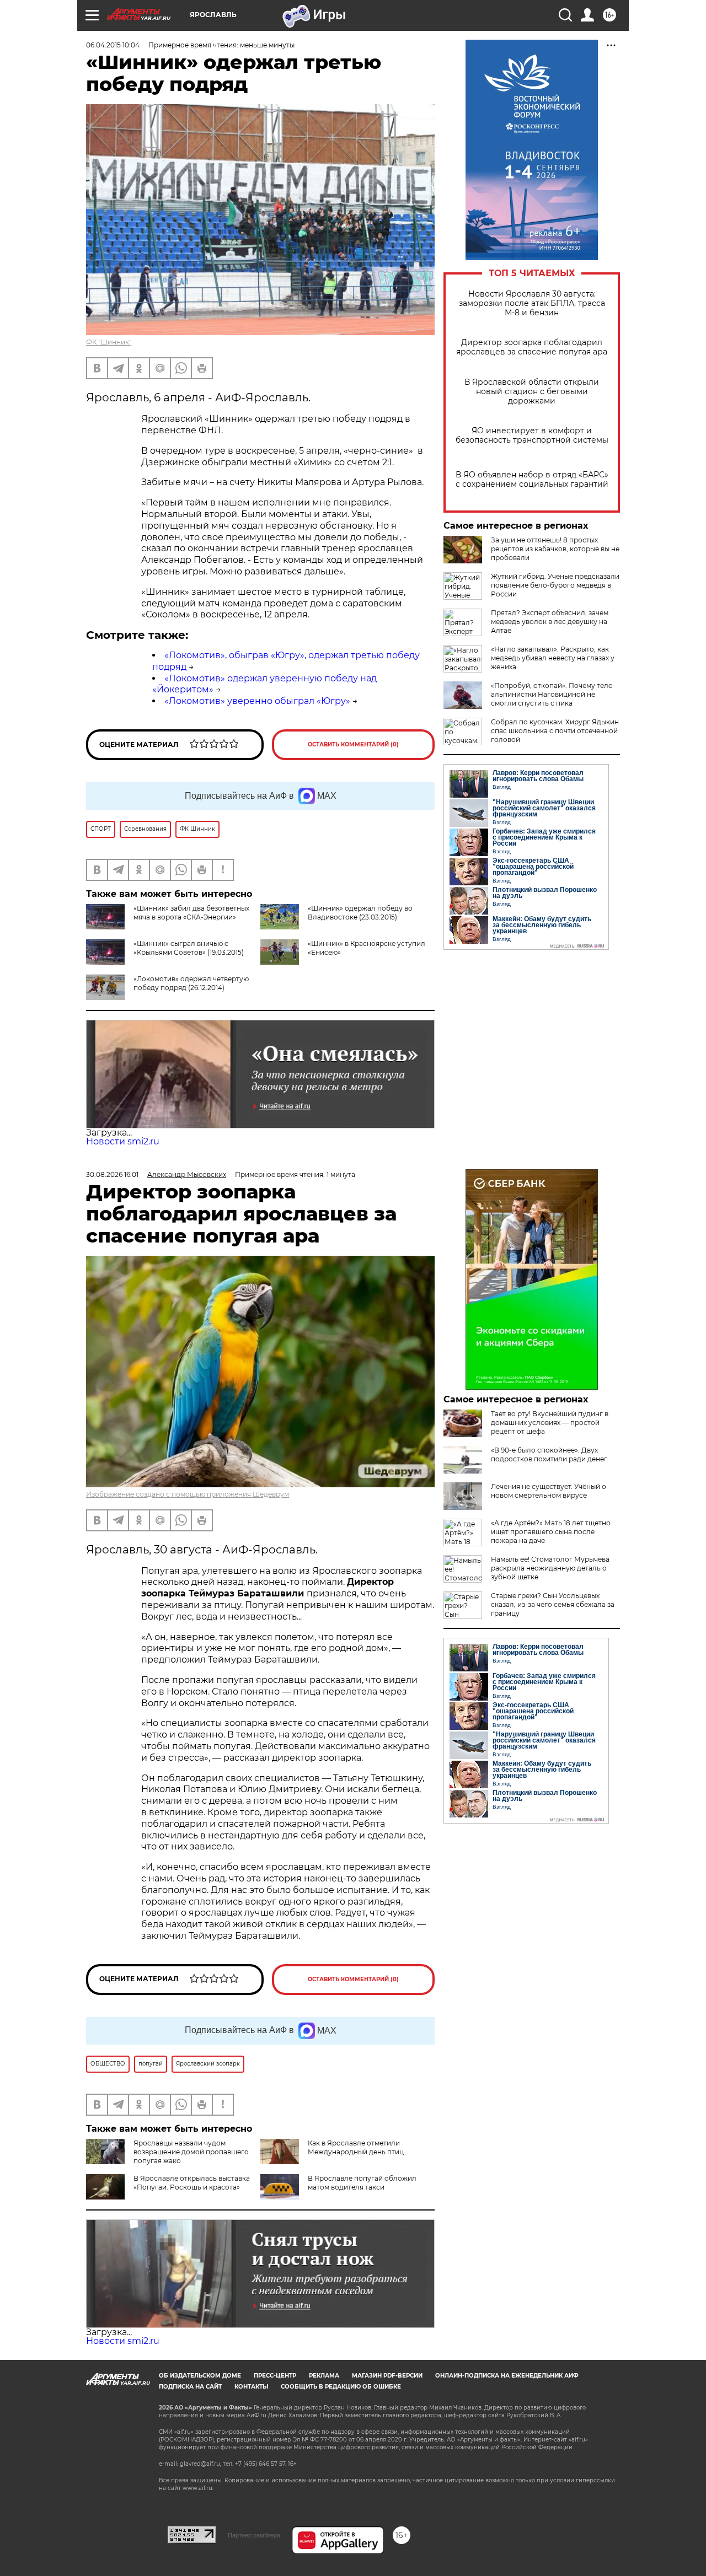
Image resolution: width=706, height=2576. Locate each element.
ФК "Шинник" (109, 342)
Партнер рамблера (254, 2535)
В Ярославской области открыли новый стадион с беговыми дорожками (532, 392)
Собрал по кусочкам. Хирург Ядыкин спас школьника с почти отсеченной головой (555, 731)
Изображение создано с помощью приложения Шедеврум (188, 1494)
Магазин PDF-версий (387, 2376)
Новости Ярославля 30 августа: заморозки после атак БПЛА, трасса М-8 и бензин (532, 303)
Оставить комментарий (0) (353, 744)
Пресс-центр (275, 2376)
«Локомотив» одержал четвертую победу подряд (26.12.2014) (191, 983)
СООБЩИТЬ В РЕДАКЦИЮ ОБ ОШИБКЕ (341, 2387)
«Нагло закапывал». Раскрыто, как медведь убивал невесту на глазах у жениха (553, 658)
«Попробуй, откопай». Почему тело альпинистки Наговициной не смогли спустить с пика (552, 694)
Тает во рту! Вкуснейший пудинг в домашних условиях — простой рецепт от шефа (550, 1423)
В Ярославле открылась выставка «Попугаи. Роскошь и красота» (192, 2183)
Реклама (324, 2376)
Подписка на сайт (190, 2387)
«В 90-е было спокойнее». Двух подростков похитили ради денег (549, 1454)
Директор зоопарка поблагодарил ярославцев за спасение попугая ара (532, 347)
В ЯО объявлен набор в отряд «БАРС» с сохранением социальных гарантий (532, 480)
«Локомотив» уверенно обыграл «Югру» (257, 701)
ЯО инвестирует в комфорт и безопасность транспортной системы (532, 435)
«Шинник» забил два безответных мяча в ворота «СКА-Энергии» (191, 913)
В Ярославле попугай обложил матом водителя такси (362, 2183)
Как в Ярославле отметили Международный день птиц (356, 2147)
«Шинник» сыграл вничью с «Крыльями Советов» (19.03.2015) (189, 948)
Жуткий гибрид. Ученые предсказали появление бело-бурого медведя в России (555, 585)
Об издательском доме (200, 2376)
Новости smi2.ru (123, 1141)
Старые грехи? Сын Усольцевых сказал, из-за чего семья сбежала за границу (553, 1604)
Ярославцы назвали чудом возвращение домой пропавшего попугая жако (191, 2152)
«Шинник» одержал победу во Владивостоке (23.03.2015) (360, 913)
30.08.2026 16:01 (112, 1174)
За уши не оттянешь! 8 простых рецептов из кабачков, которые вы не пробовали (555, 549)
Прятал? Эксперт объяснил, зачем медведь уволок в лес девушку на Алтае (550, 622)
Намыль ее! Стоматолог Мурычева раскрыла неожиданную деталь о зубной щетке (550, 1568)
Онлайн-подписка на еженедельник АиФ (507, 2376)
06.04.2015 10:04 (113, 45)
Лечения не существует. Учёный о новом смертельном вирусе (549, 1491)
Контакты (251, 2387)
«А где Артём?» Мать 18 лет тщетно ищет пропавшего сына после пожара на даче (551, 1532)
